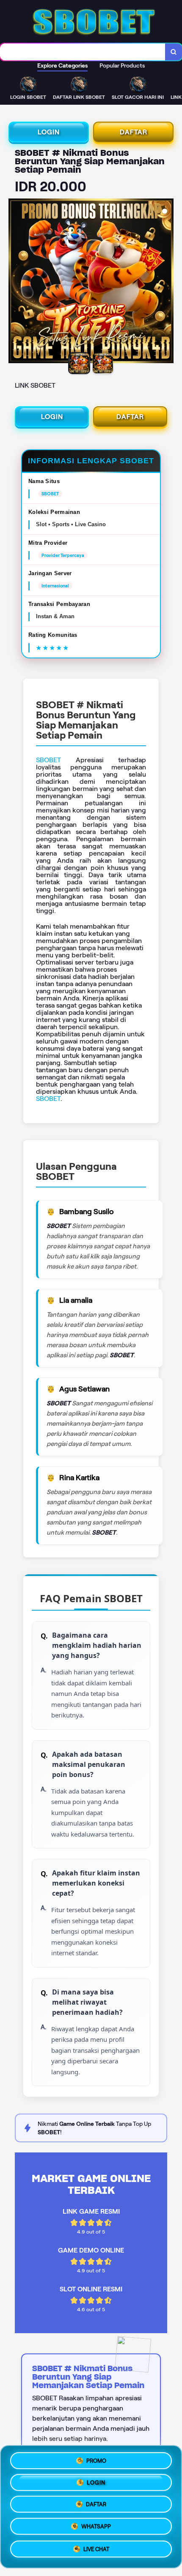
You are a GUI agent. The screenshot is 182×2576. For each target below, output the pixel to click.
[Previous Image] (15, 282)
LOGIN (49, 132)
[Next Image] (167, 282)
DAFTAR (134, 132)
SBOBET (48, 760)
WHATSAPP (96, 2529)
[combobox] (83, 52)
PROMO (96, 2459)
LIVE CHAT (96, 2552)
